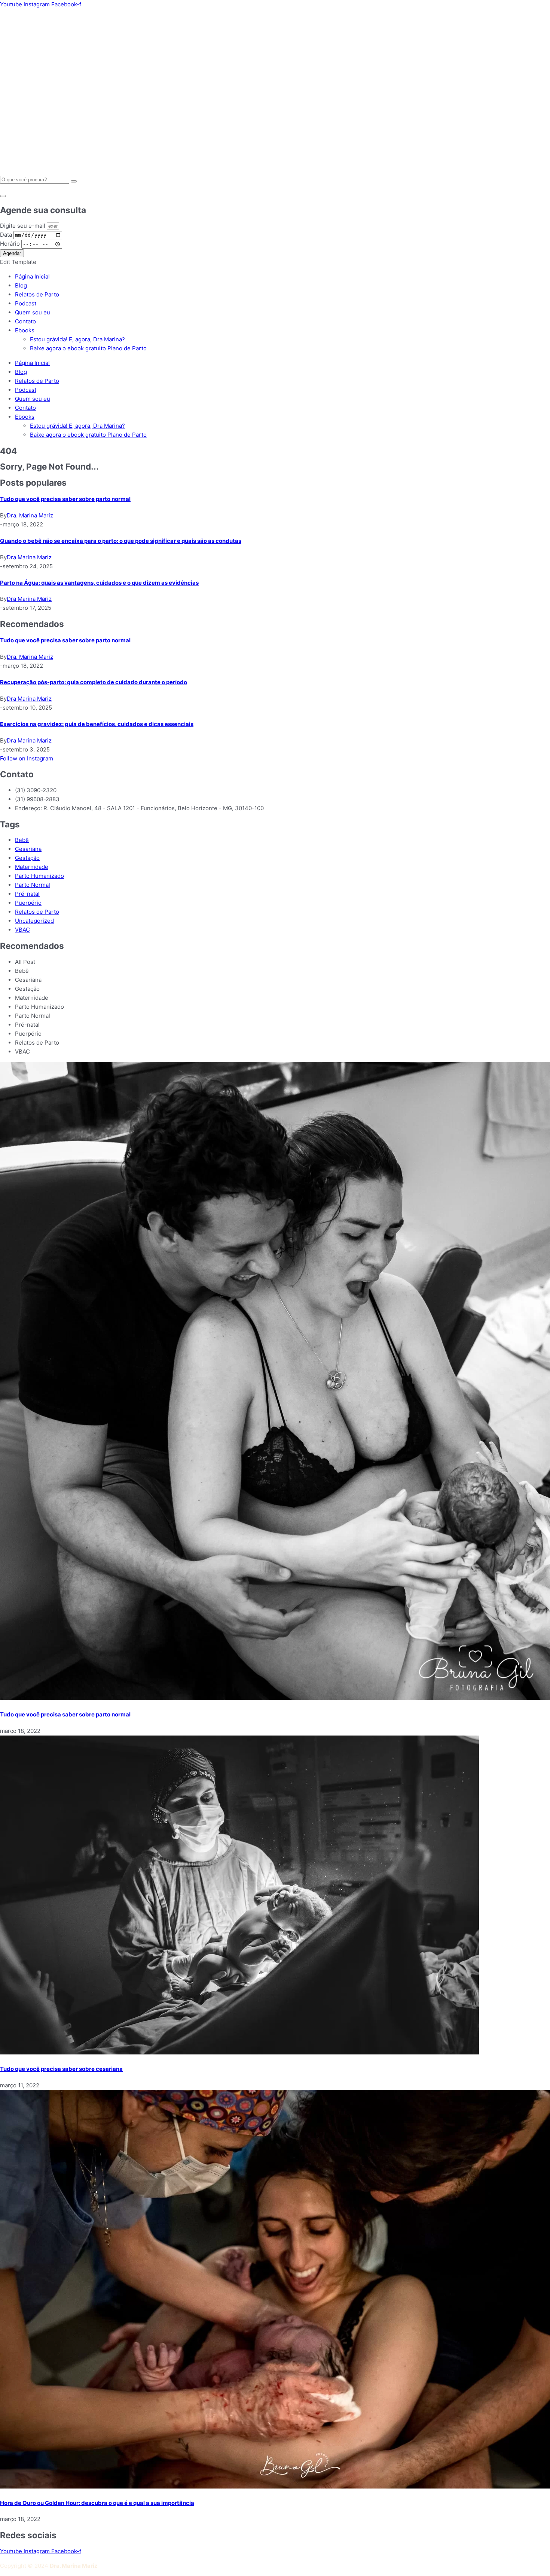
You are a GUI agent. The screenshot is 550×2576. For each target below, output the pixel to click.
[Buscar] (74, 181)
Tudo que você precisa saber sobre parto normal (65, 499)
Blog (21, 372)
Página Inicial (32, 363)
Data (7, 235)
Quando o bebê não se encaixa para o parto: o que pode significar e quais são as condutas (121, 541)
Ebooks (25, 417)
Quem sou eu (33, 399)
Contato (25, 408)
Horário (11, 244)
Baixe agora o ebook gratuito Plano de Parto (88, 435)
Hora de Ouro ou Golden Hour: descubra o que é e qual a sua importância (97, 2503)
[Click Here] (3, 196)
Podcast (26, 390)
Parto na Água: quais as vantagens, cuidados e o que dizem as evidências (99, 583)
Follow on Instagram (27, 758)
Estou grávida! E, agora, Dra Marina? (77, 426)
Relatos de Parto (37, 381)
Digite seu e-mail (23, 226)
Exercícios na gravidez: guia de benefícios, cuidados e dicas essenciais (97, 724)
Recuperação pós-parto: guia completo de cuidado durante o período (94, 682)
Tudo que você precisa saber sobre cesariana (61, 2069)
